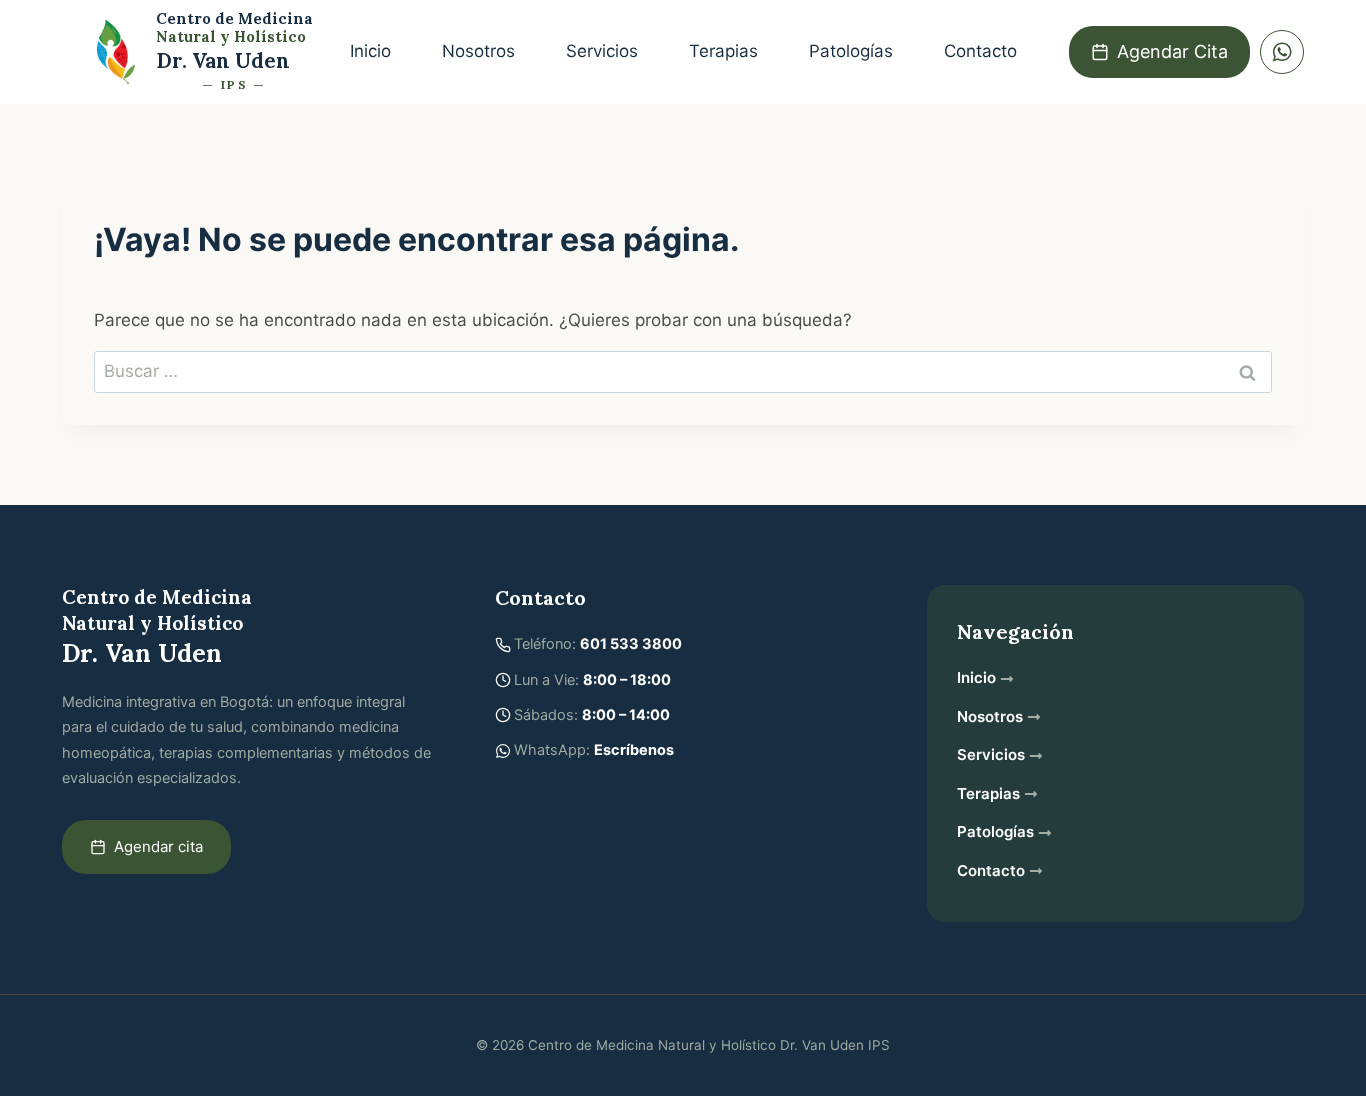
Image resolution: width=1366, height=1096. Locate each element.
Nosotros (478, 51)
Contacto (980, 51)
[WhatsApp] (1282, 52)
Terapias (723, 51)
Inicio (370, 51)
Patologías (851, 51)
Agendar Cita (1172, 51)
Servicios (602, 51)
